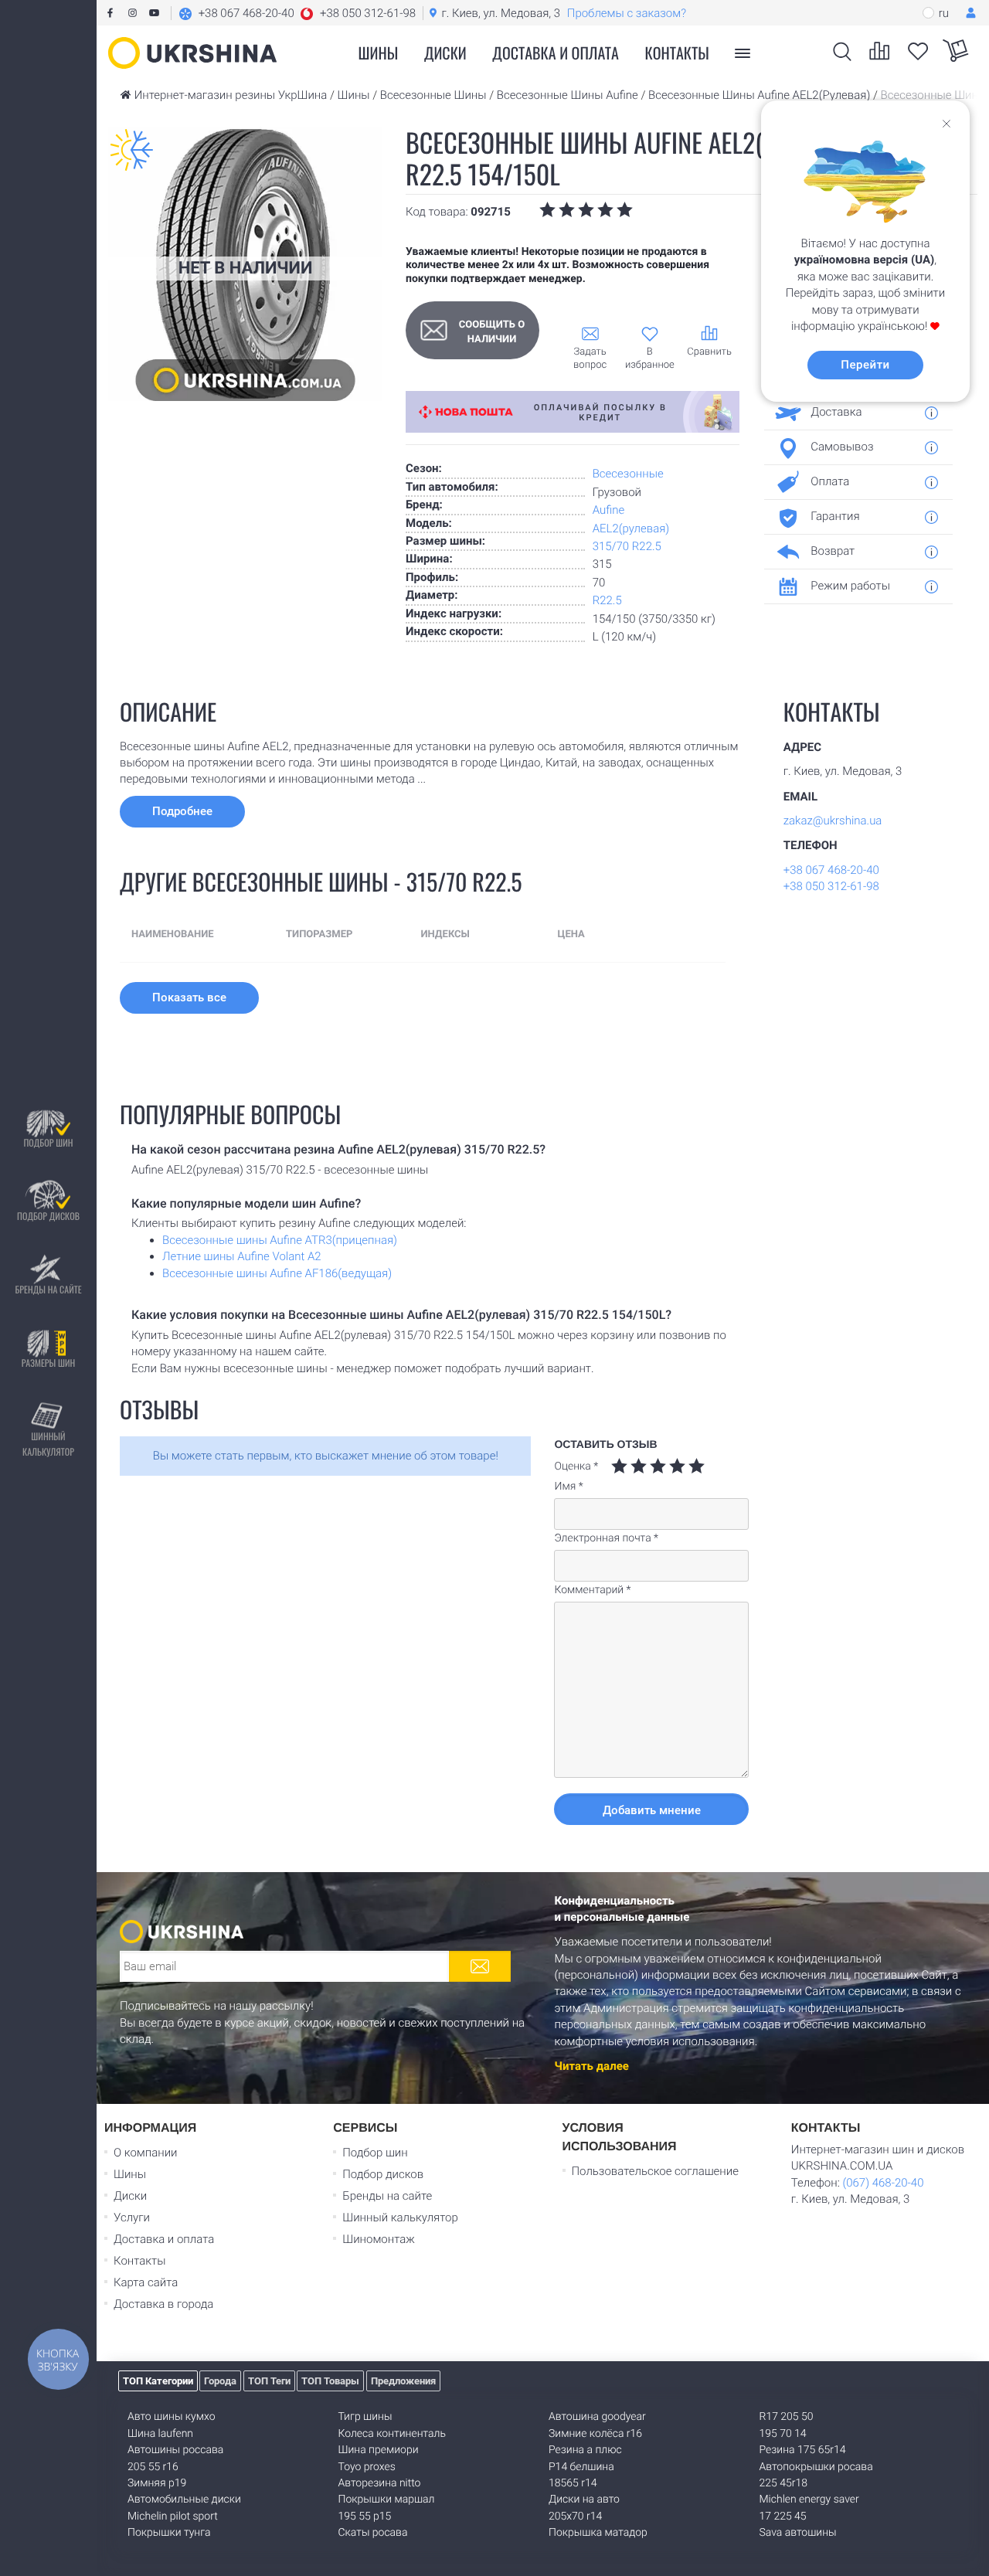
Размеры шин (49, 1363)
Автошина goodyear (597, 2417)
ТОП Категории (158, 2381)
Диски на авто (584, 2500)
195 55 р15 (365, 2517)
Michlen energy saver (809, 2500)
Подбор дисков (48, 1217)
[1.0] (619, 1466)
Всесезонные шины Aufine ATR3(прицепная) (280, 1240)
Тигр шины (365, 2417)
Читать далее (592, 2066)
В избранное (650, 359)
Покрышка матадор (598, 2533)
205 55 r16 (153, 2467)
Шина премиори (379, 2450)
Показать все (189, 997)
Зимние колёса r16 (595, 2434)
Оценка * (576, 1466)
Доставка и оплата (556, 53)
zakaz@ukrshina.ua (833, 821)
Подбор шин (48, 1143)
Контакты (677, 53)
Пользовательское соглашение (655, 2171)
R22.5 (607, 600)
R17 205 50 (787, 2417)
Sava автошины (798, 2533)
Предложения (403, 2381)
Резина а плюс (585, 2450)
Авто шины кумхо (172, 2417)
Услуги (132, 2217)
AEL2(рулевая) (631, 528)
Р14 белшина (581, 2467)
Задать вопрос (590, 359)
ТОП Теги (269, 2381)
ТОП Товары (330, 2381)
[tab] (853, 413)
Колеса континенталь (392, 2434)
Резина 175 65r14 (803, 2450)
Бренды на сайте (48, 1290)
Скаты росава (373, 2533)
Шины (130, 2174)
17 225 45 (783, 2517)
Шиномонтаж (379, 2239)
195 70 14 (783, 2434)
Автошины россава (175, 2450)
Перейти (865, 365)
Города (220, 2381)
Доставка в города (163, 2304)
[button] (297, 13)
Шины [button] (379, 53)
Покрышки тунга (169, 2533)
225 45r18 (783, 2483)
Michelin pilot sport (173, 2517)
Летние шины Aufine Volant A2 (242, 1256)
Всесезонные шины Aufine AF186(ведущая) (277, 1273)
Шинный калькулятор (48, 1444)
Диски (445, 53)
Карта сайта (146, 2282)
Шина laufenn (160, 2434)
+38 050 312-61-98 (831, 886)
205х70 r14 (575, 2517)
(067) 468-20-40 (883, 2183)
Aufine (609, 510)
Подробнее (182, 811)
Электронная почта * (606, 1538)
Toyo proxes (367, 2467)
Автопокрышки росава (816, 2467)
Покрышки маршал (387, 2500)
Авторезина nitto (380, 2483)
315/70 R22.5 (627, 546)
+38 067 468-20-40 (831, 870)
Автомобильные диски (184, 2500)
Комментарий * (592, 1590)
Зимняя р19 (157, 2483)
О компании (146, 2153)
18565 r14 (573, 2483)
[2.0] (629, 1466)
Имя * (568, 1487)
